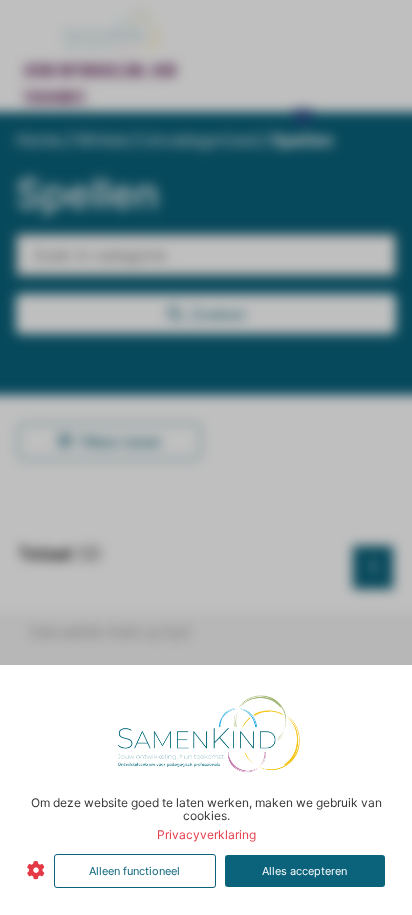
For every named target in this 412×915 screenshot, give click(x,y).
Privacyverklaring (206, 834)
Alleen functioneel (134, 871)
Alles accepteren (304, 871)
